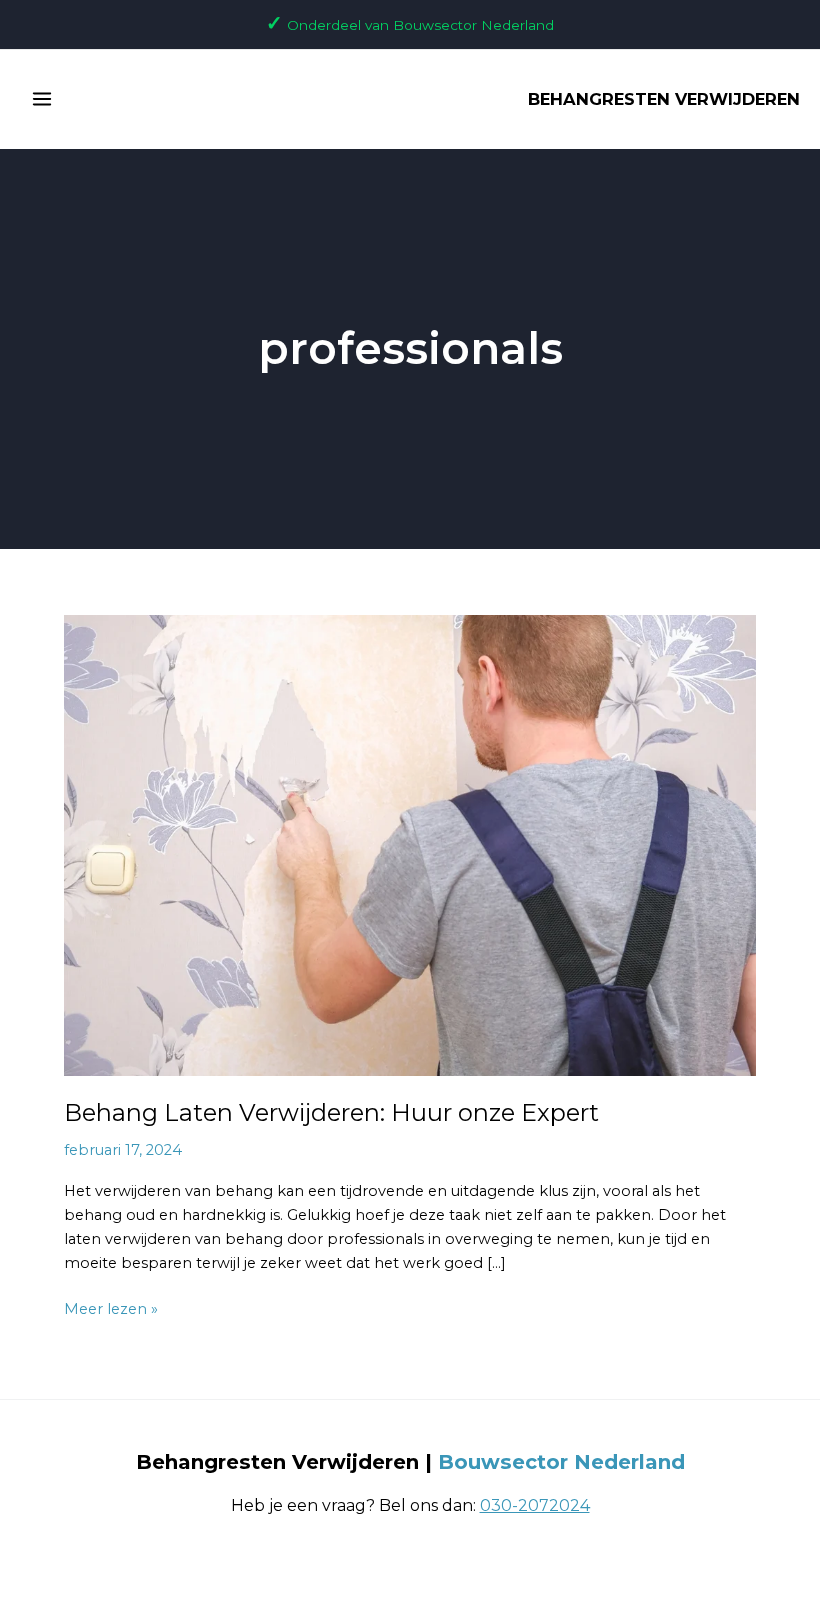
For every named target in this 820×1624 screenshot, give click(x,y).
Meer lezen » (111, 1307)
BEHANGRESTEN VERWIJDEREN (664, 99)
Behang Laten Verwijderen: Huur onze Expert (331, 1112)
